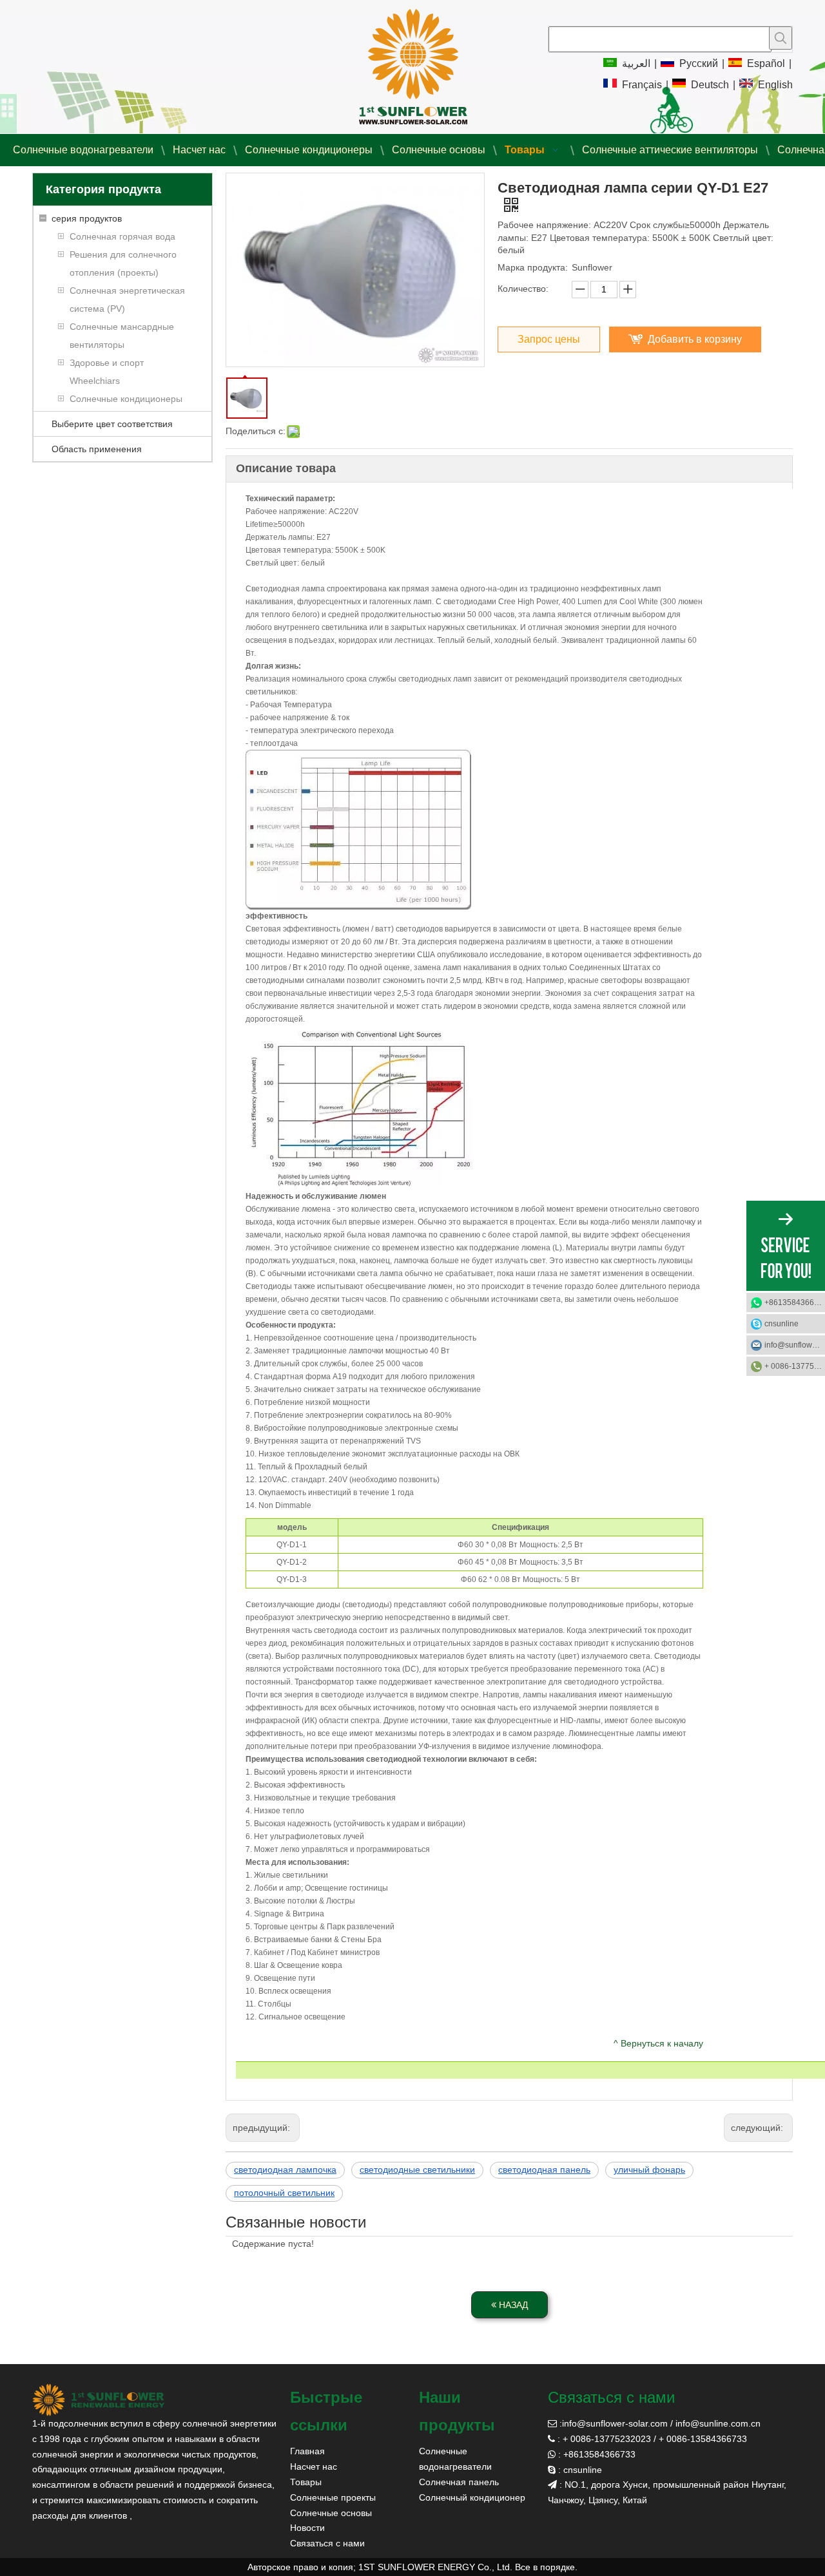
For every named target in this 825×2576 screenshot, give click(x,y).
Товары (306, 2482)
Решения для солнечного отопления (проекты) (123, 263)
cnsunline (781, 1324)
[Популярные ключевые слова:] (781, 38)
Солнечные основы (331, 2513)
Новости (307, 2528)
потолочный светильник (284, 2193)
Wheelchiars (95, 381)
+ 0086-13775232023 (795, 1366)
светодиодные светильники (417, 2170)
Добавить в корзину (695, 339)
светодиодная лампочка (285, 2170)
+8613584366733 (795, 1302)
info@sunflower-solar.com (615, 2423)
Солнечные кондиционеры (126, 399)
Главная (307, 2451)
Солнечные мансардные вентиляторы (122, 336)
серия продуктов (87, 218)
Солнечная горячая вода (122, 236)
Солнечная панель (459, 2482)
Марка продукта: (533, 267)
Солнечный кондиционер (472, 2497)
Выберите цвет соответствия (112, 424)
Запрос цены (549, 339)
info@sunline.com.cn (718, 2423)
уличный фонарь (649, 2170)
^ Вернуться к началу (658, 2043)
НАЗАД (512, 2305)
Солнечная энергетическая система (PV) (127, 300)
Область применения (97, 449)
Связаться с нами (327, 2543)
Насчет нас (314, 2466)
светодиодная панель (544, 2170)
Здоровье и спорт (107, 363)
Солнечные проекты (333, 2497)
